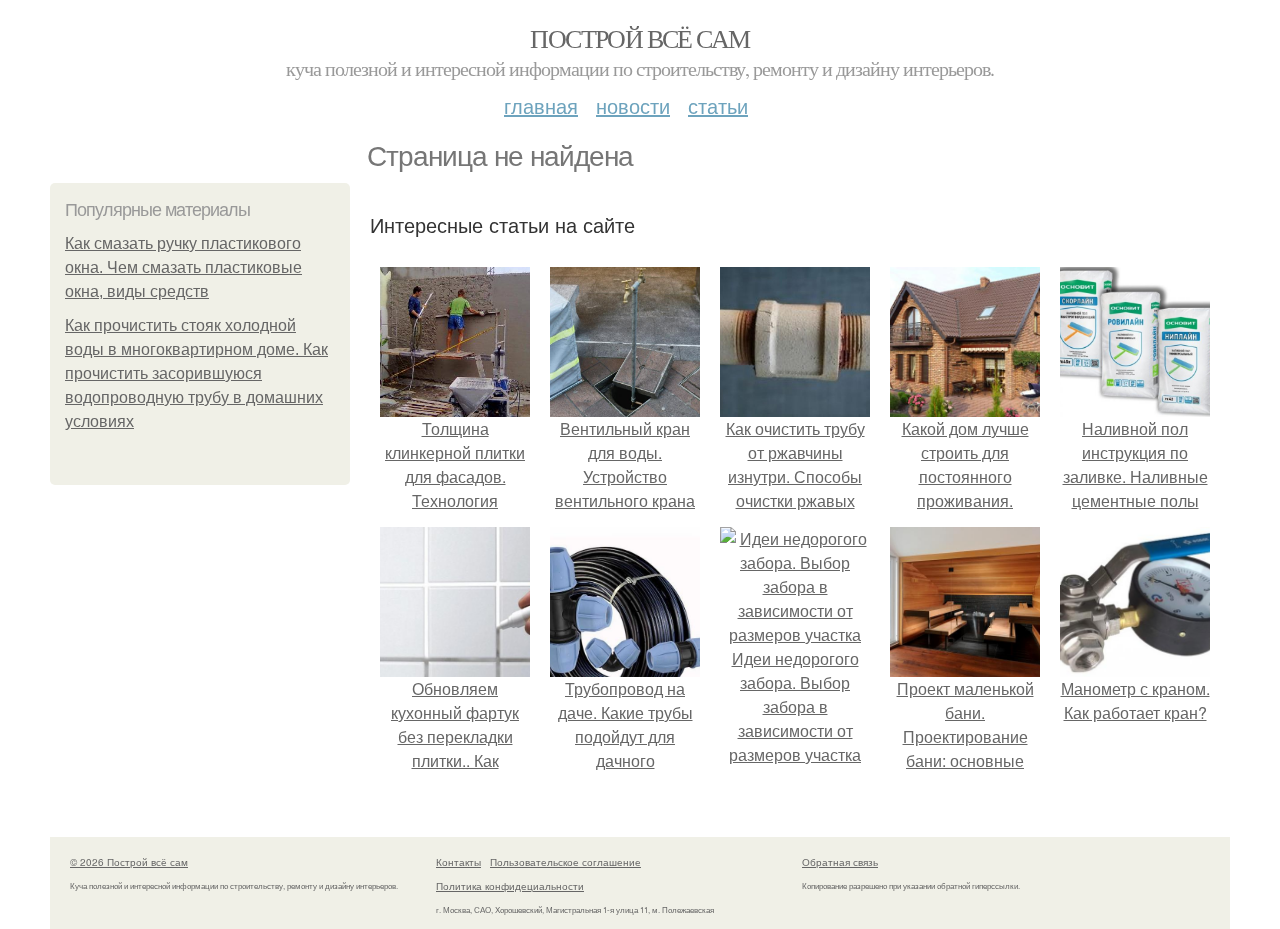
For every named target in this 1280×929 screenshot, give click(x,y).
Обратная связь (840, 862)
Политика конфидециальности (510, 886)
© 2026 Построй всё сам (129, 862)
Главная (541, 105)
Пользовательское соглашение (565, 862)
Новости (633, 105)
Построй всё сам (639, 38)
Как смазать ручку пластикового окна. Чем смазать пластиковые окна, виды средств (183, 267)
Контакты (458, 862)
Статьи (718, 105)
